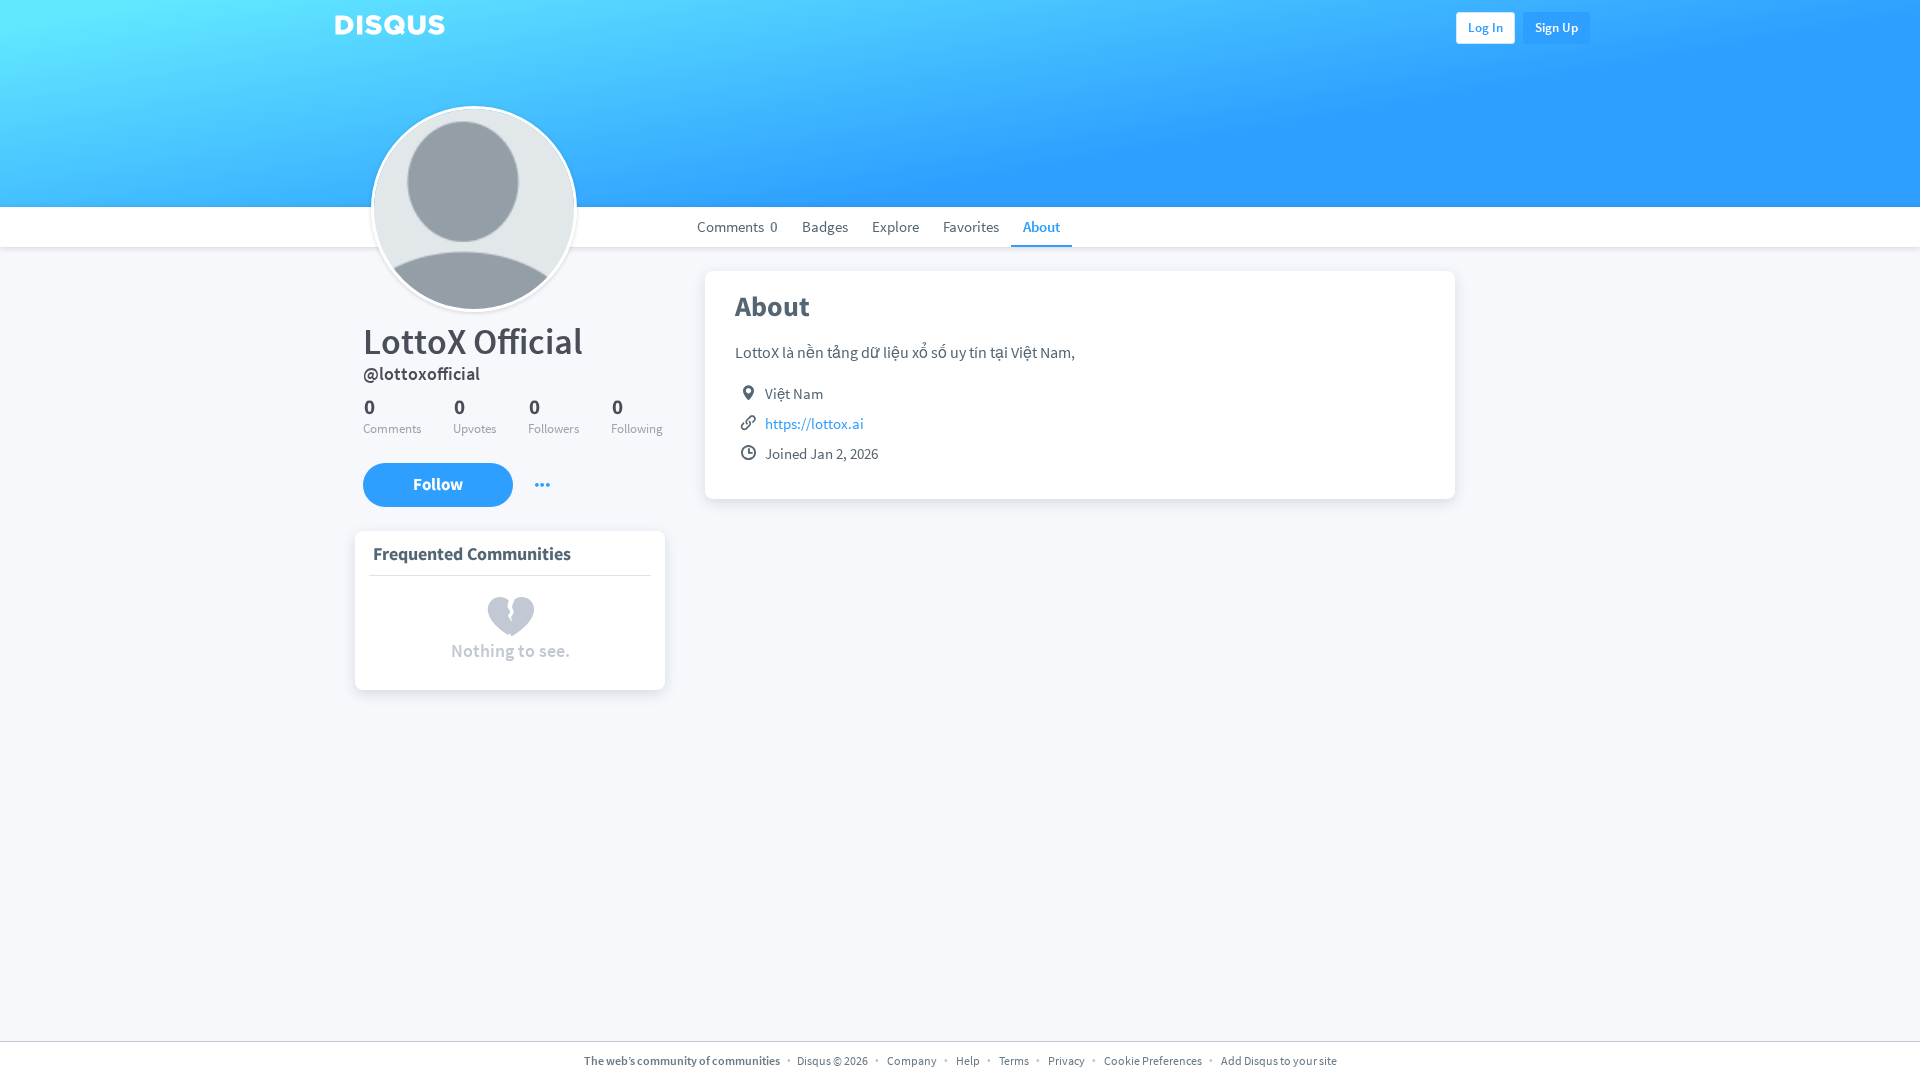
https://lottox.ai (814, 423)
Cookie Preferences (1154, 1060)
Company (912, 1060)
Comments (737, 226)
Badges (825, 226)
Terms (1014, 1060)
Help (968, 1060)
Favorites (971, 226)
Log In (1485, 27)
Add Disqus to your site (1279, 1060)
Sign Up (1556, 27)
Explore (895, 226)
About (1041, 226)
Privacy (1066, 1060)
